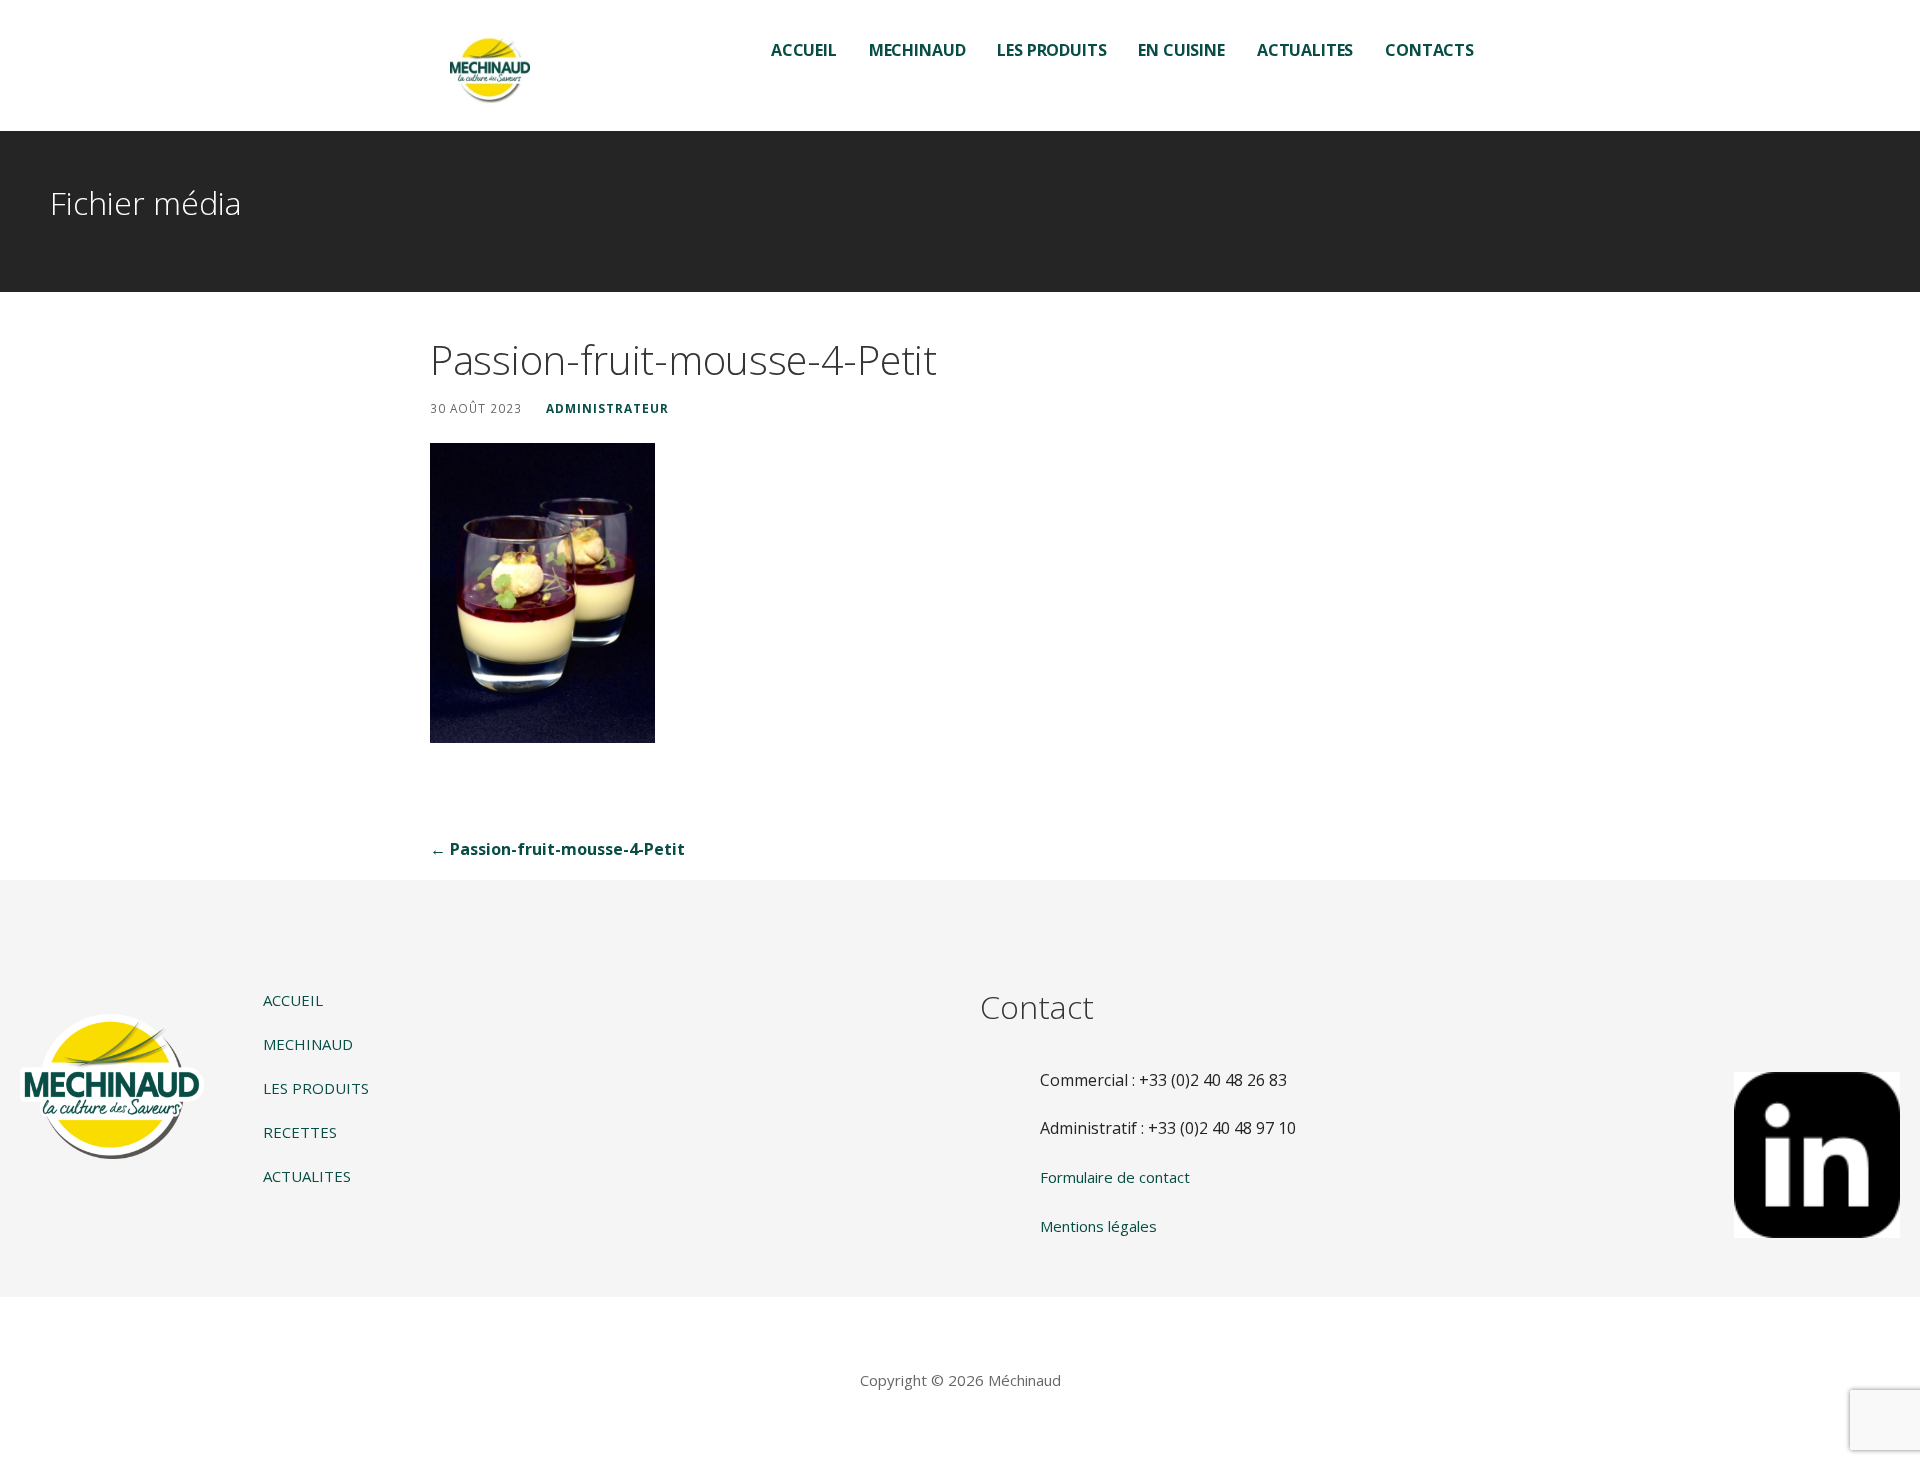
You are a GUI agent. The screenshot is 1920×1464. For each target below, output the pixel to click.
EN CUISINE (1181, 50)
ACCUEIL (804, 50)
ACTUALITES (1305, 50)
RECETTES (300, 1132)
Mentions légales (1098, 1226)
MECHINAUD (917, 50)
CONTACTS (1429, 50)
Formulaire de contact (1115, 1177)
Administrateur (607, 408)
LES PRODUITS (1051, 50)
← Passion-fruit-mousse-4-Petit (557, 849)
